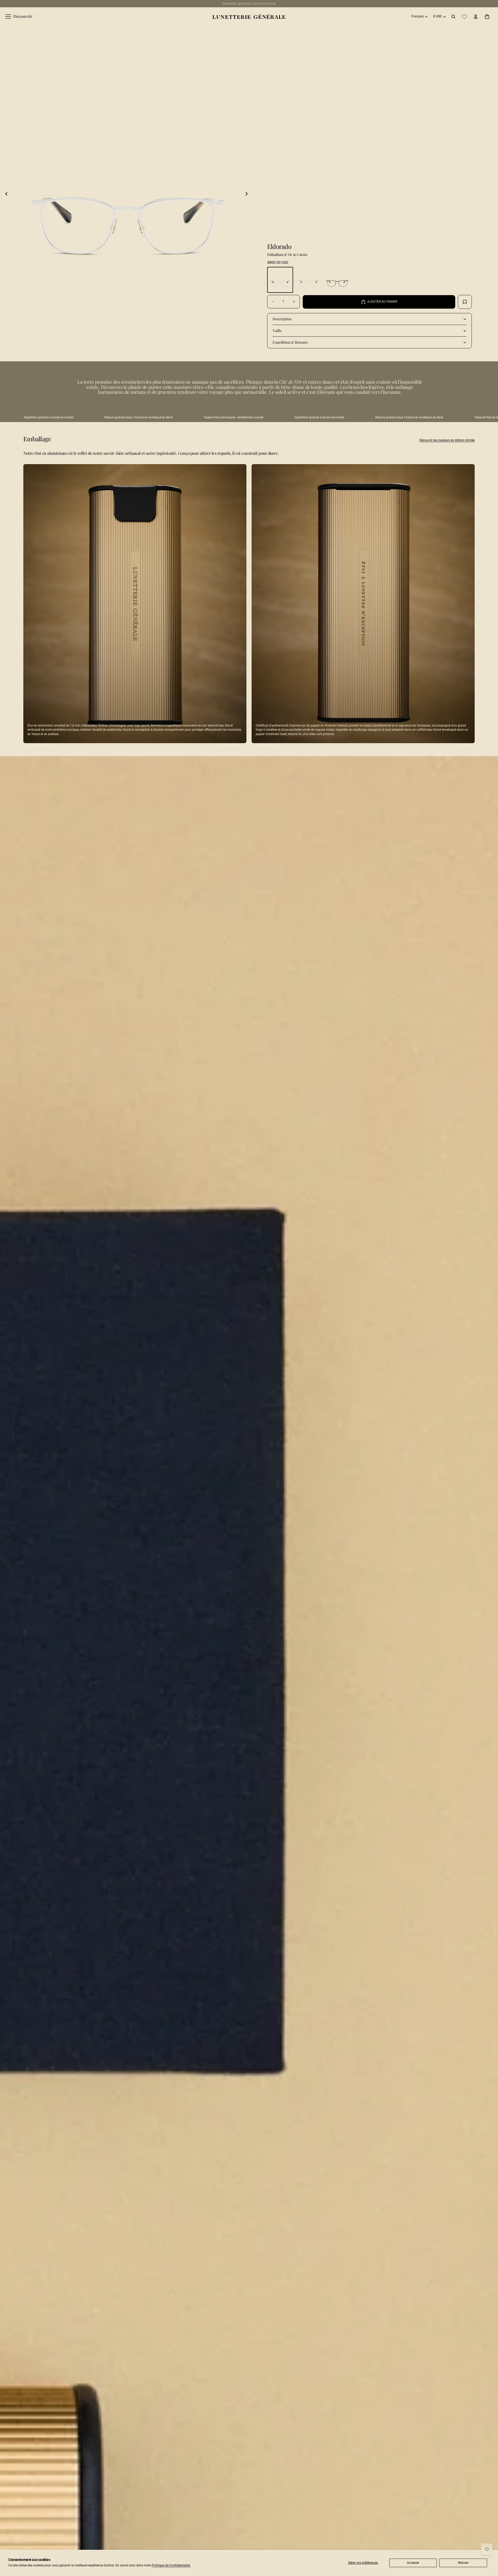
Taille (277, 331)
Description (282, 319)
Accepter (413, 2563)
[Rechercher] (453, 17)
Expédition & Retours (290, 342)
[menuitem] (19, 17)
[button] (6, 194)
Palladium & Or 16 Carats (287, 255)
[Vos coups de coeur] (464, 17)
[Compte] (476, 17)
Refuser (463, 2563)
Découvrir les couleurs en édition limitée (447, 440)
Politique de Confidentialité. (171, 2565)
